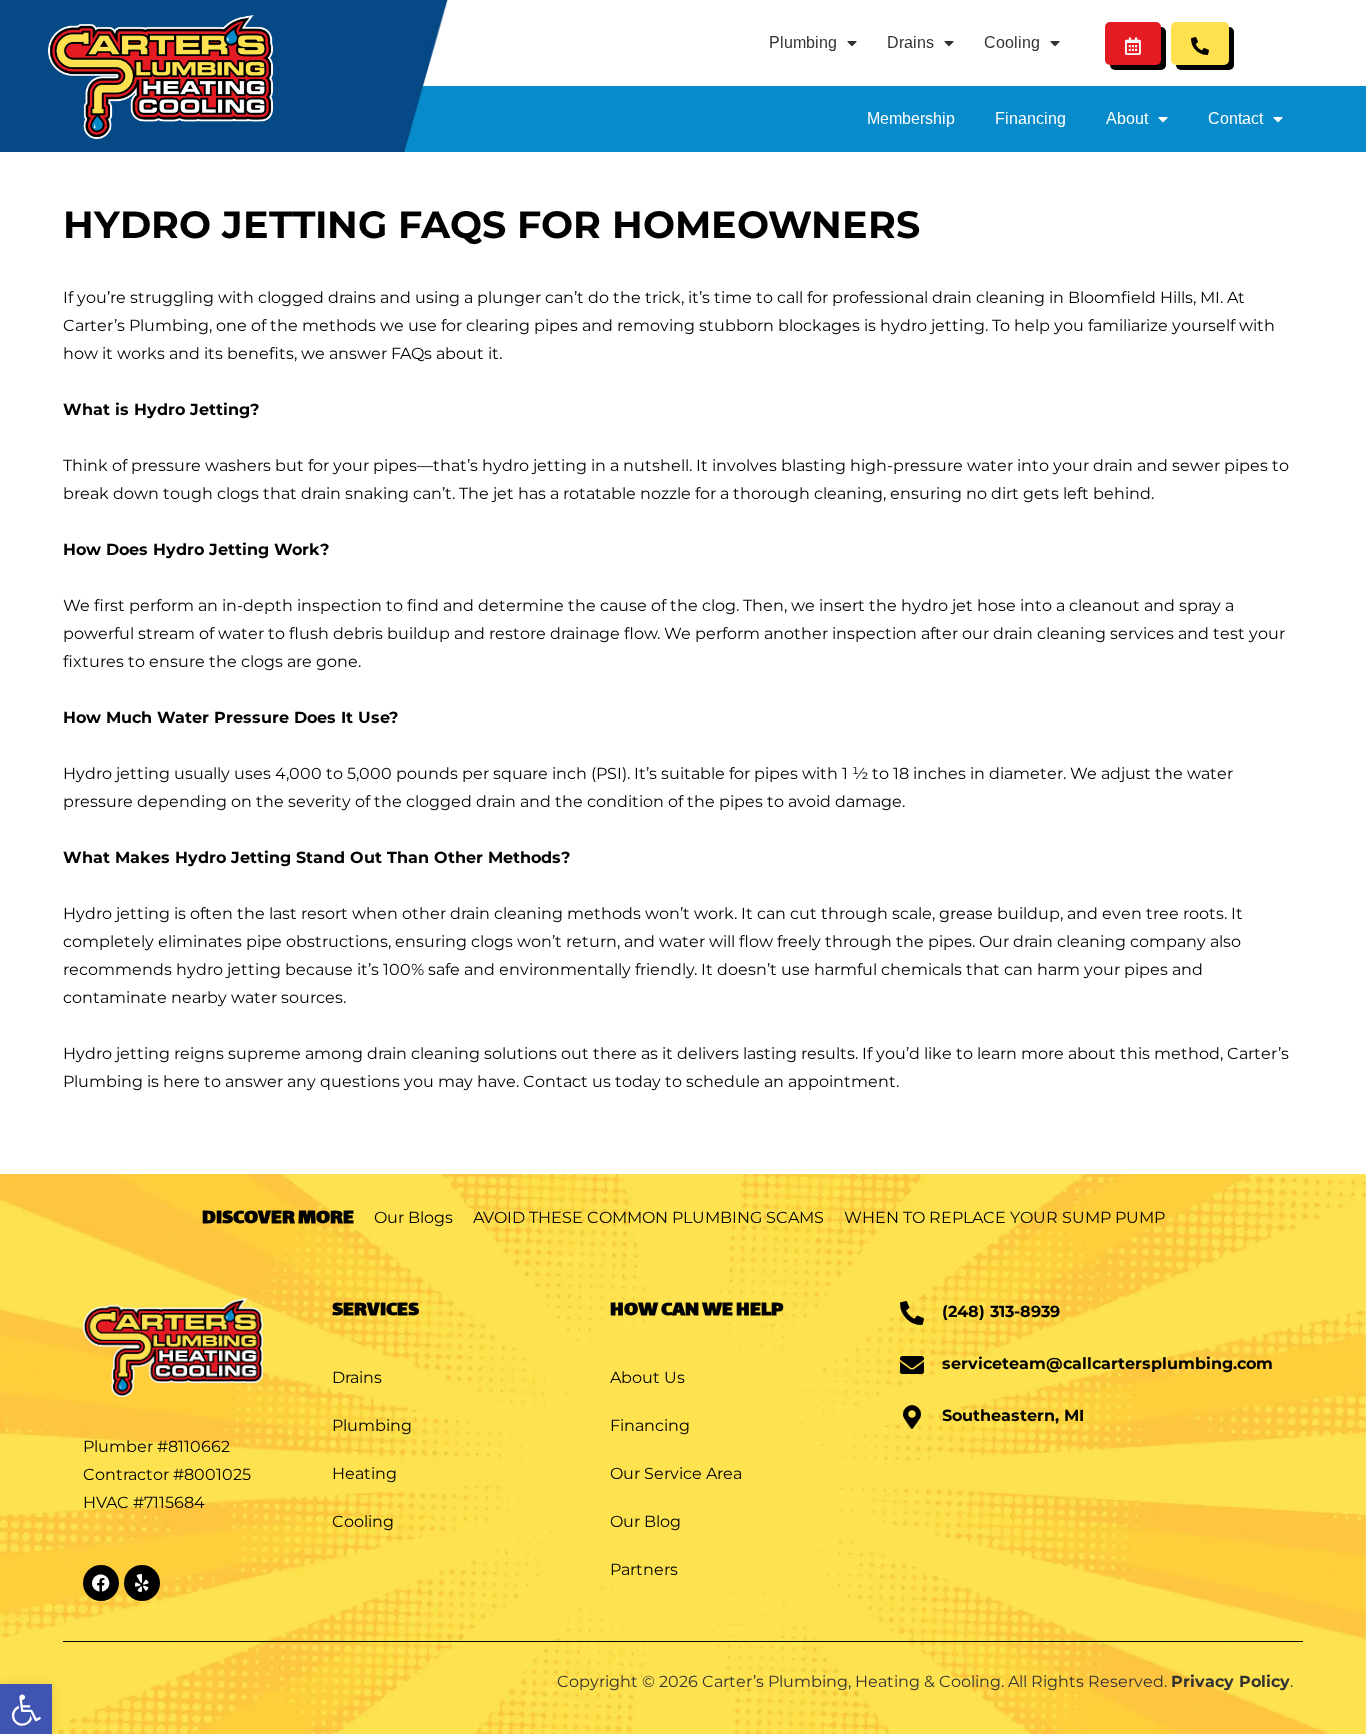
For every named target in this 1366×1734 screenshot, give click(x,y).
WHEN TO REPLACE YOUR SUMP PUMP (1004, 1217)
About (1127, 118)
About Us (647, 1377)
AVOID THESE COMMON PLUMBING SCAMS (648, 1217)
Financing (1030, 118)
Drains (910, 42)
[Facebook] (101, 1583)
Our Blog (645, 1521)
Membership (911, 118)
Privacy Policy (1230, 1681)
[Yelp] (142, 1583)
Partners (644, 1569)
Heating (364, 1473)
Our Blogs (413, 1217)
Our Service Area (676, 1473)
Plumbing (803, 42)
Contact (1235, 118)
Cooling (1012, 42)
